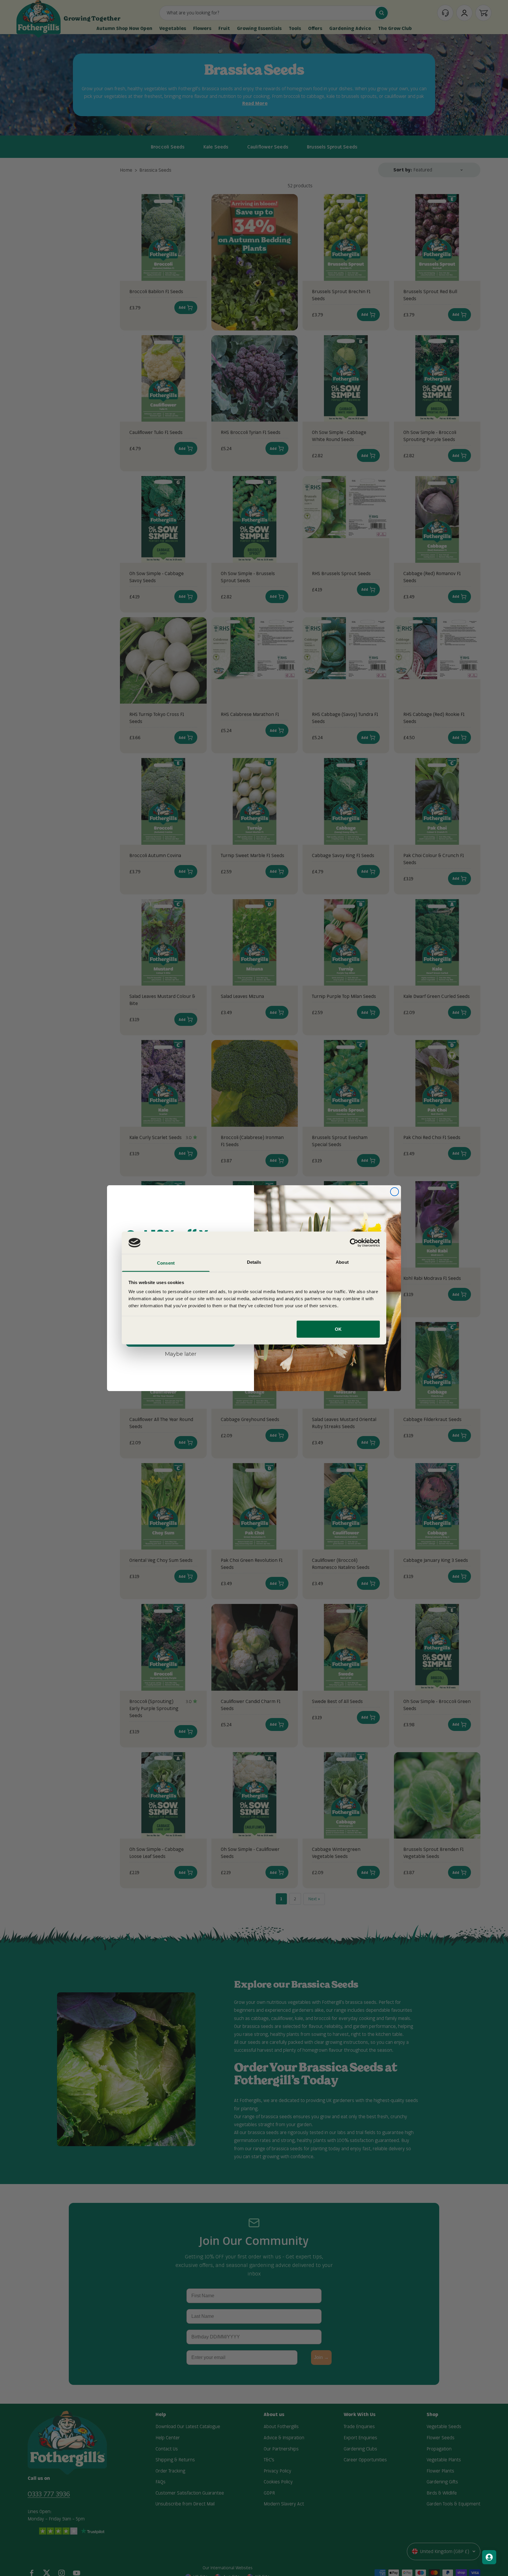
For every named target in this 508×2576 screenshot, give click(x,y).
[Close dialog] (395, 1192)
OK (338, 1329)
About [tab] (342, 1262)
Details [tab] (254, 1262)
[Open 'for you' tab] (489, 2557)
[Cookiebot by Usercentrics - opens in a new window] (354, 1243)
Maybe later (181, 1354)
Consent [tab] (166, 1263)
